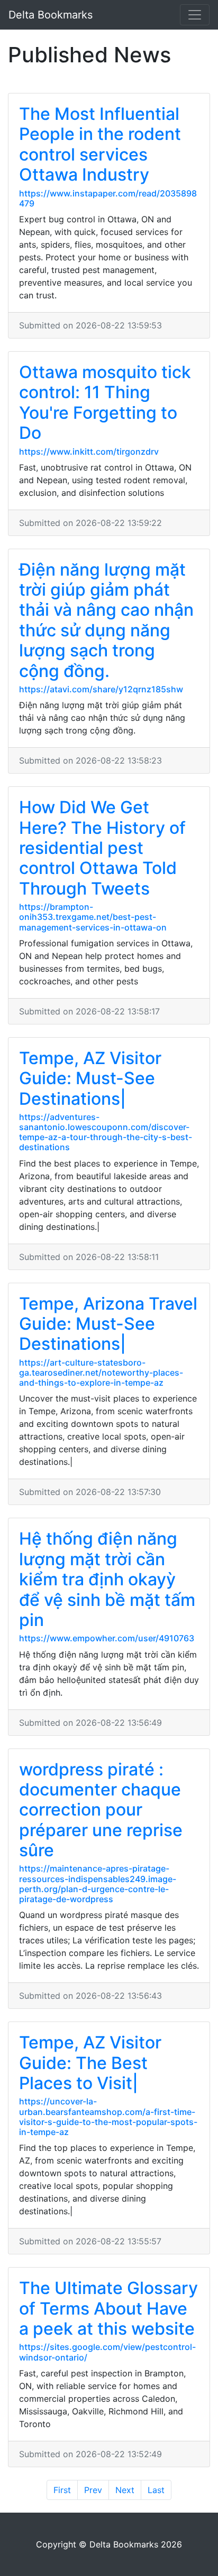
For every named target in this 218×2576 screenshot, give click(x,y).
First (62, 2490)
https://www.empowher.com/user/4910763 (107, 1638)
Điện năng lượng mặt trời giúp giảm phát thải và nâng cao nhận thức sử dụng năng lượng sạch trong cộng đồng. (106, 620)
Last (156, 2490)
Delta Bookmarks (51, 15)
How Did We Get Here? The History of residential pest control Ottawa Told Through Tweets (102, 848)
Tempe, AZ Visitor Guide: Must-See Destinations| (90, 1078)
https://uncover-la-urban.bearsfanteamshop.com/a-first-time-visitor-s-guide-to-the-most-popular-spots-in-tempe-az (108, 2117)
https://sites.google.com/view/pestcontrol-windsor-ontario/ (107, 2352)
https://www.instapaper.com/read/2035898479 (108, 198)
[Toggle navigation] (195, 15)
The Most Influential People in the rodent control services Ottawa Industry (100, 144)
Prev (93, 2490)
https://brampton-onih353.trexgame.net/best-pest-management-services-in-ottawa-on (93, 917)
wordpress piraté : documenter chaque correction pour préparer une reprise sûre (101, 1810)
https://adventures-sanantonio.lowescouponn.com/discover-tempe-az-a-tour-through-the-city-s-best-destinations (106, 1132)
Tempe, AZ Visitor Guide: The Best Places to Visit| (90, 2063)
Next (125, 2490)
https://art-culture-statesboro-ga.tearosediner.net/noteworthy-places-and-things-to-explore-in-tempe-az (101, 1372)
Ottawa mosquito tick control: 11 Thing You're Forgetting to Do (105, 402)
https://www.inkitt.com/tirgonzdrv (89, 452)
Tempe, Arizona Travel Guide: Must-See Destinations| (108, 1324)
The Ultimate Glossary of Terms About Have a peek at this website (108, 2308)
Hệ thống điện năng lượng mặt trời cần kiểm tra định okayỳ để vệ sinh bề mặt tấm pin (107, 1579)
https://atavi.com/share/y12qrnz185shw (101, 689)
